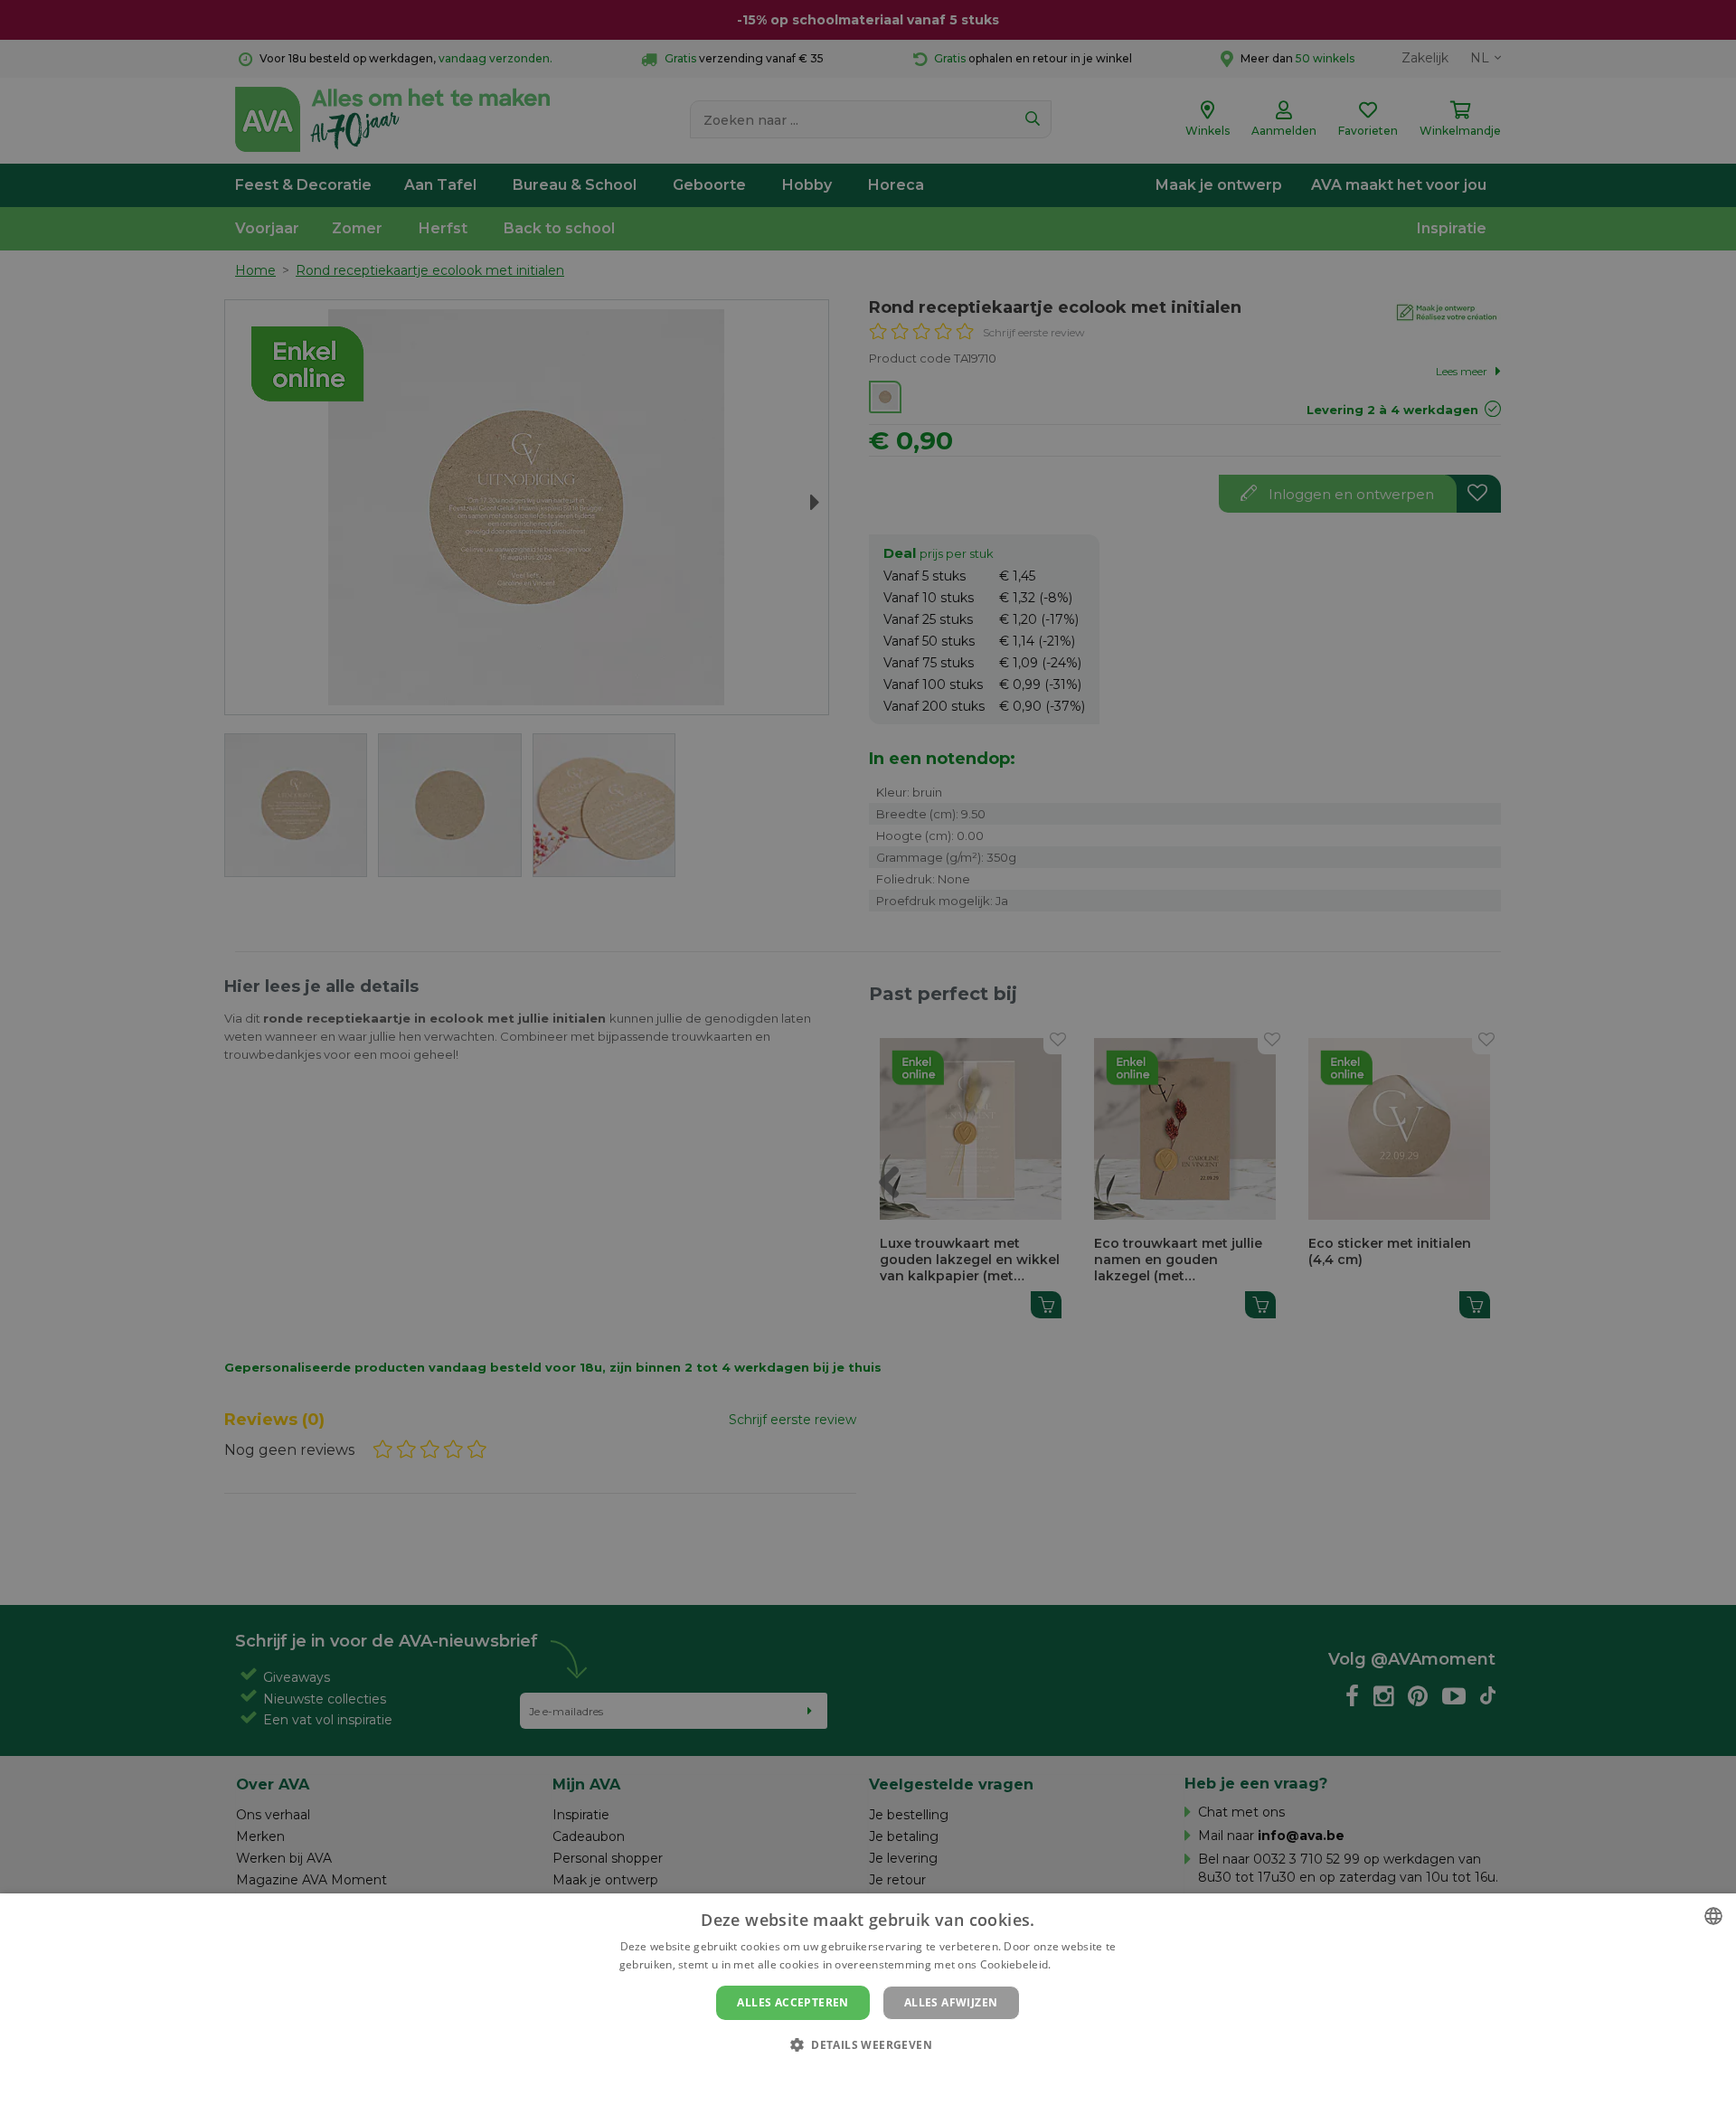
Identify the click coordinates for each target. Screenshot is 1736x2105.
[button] (868, 2044)
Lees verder (1085, 1964)
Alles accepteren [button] (793, 2002)
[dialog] (868, 1999)
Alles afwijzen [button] (951, 2002)
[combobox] (1713, 1916)
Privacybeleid (857, 2075)
